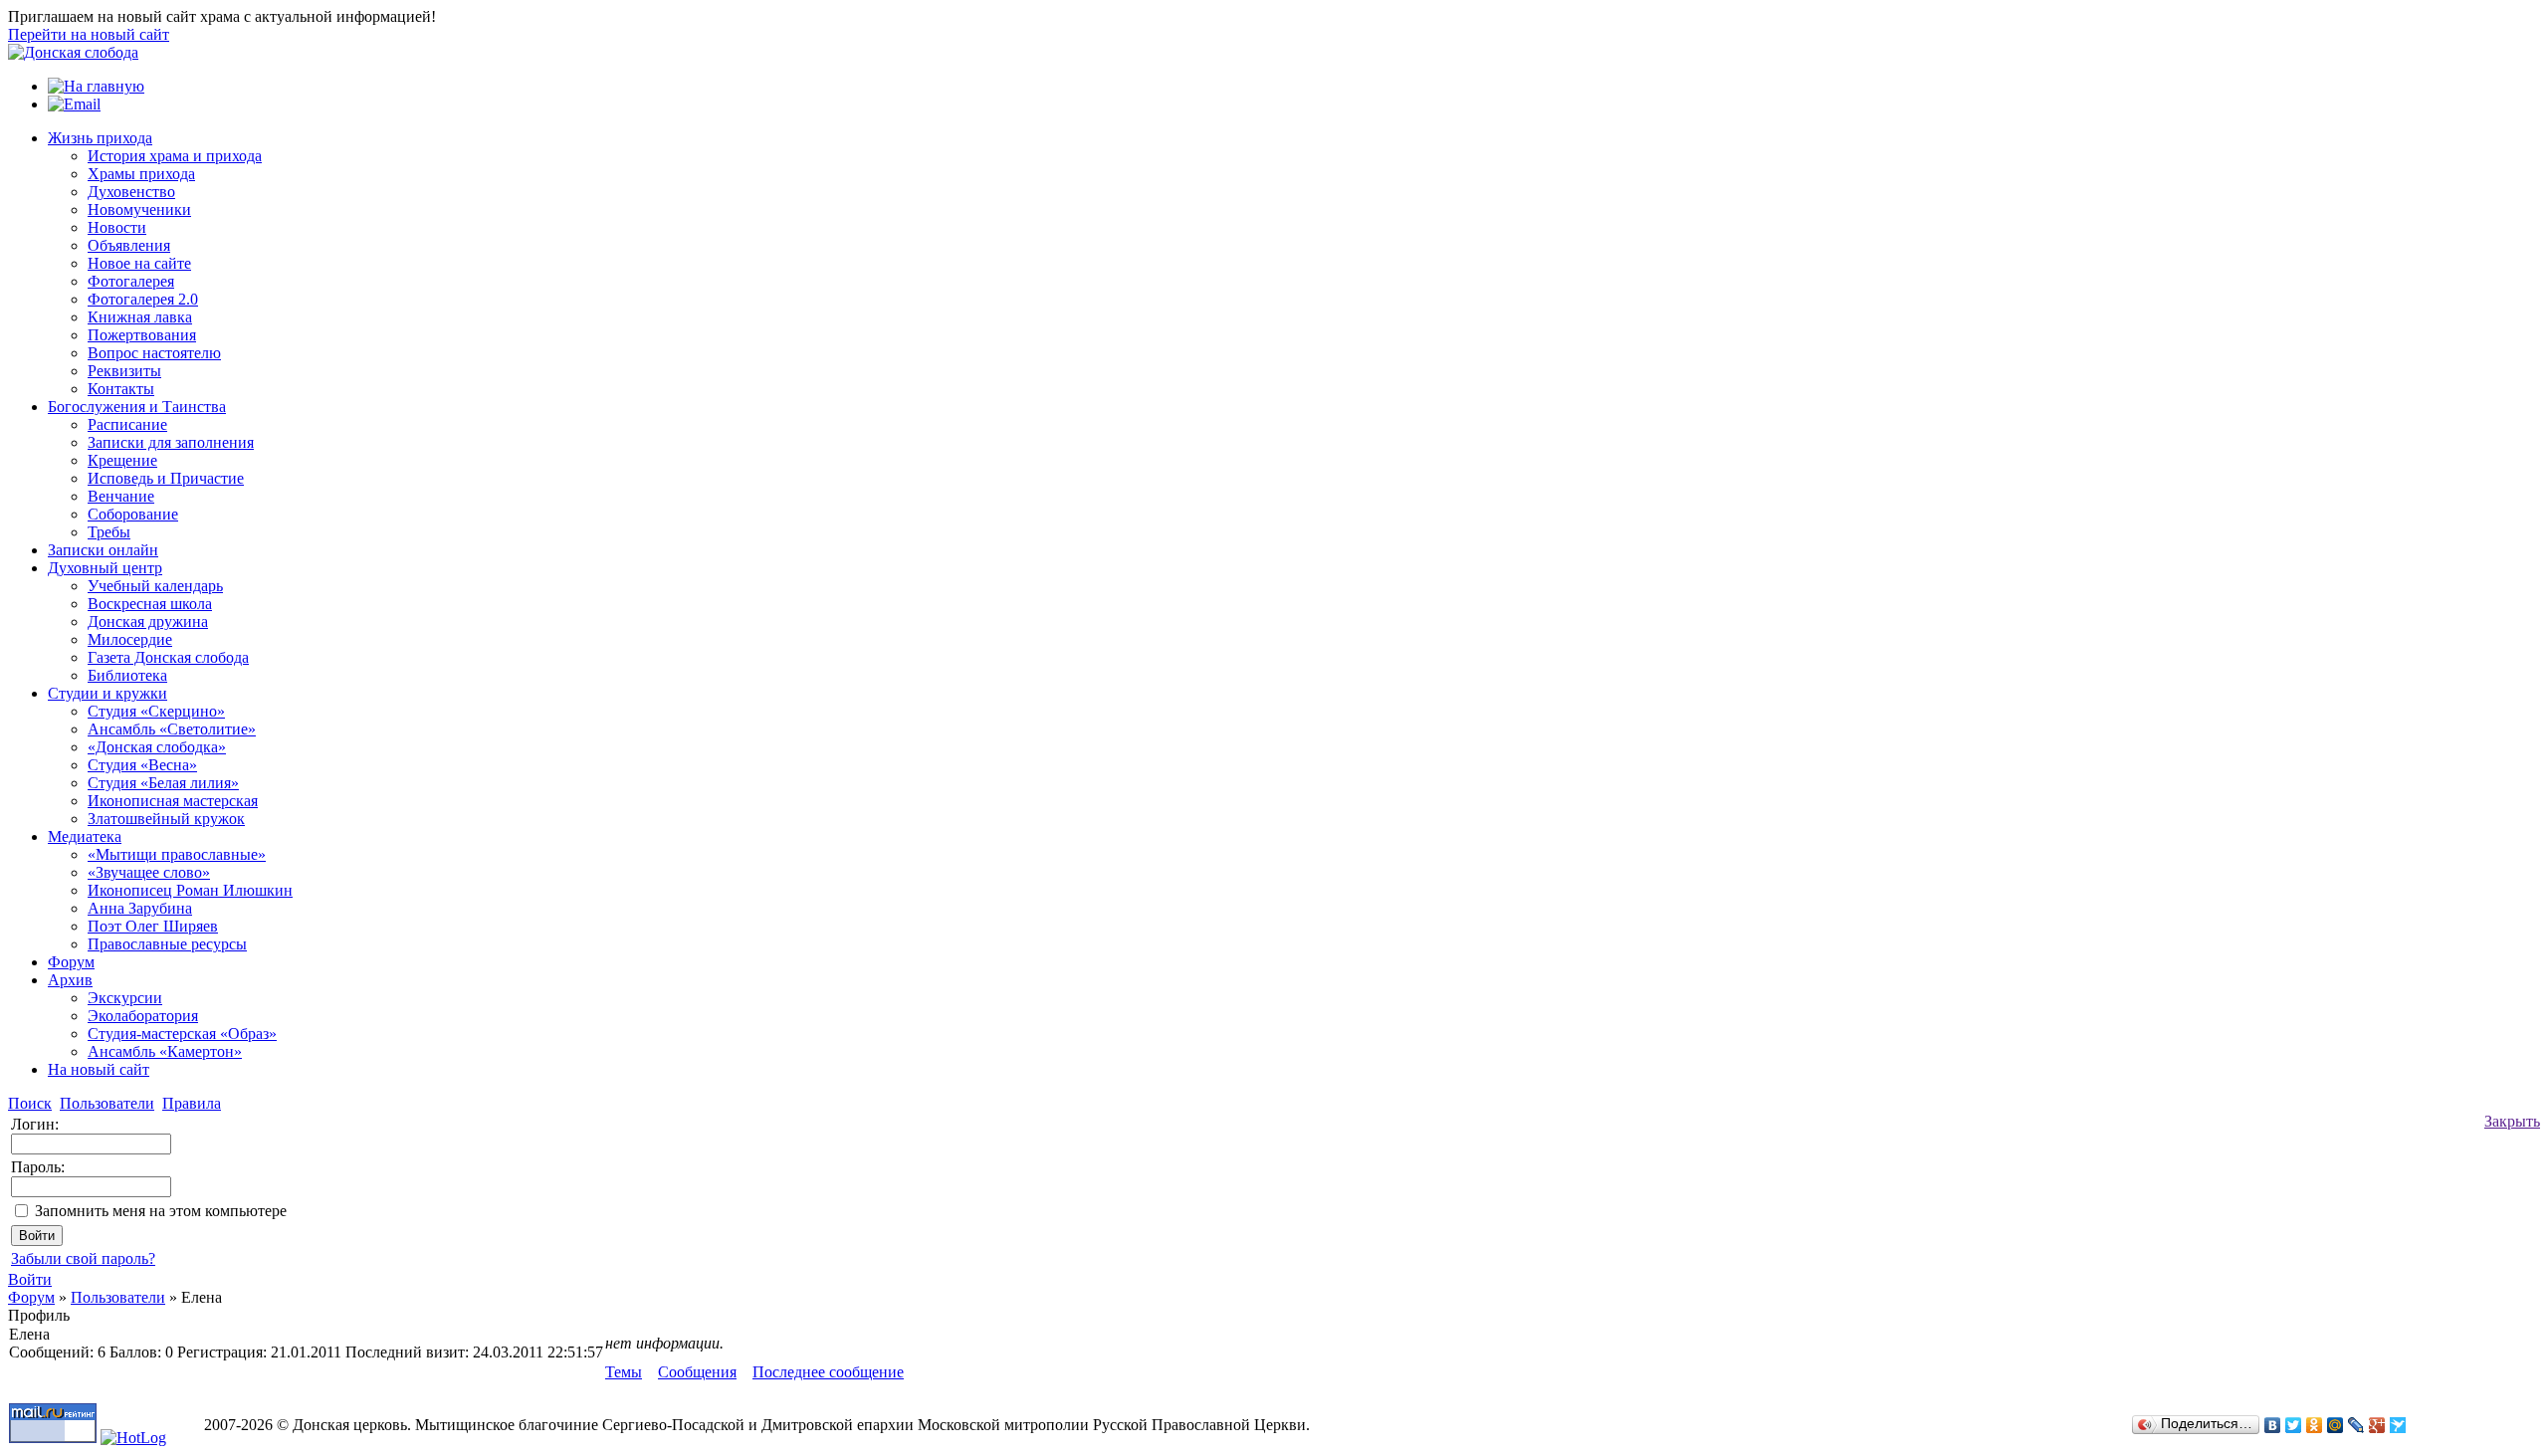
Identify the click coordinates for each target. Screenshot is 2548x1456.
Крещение (122, 460)
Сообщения (697, 1372)
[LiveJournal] (2356, 1425)
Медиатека (85, 836)
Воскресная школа (150, 604)
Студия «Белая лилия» (163, 783)
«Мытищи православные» (177, 854)
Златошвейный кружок (166, 819)
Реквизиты (124, 371)
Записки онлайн (103, 550)
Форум (71, 962)
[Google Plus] (2377, 1425)
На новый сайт (99, 1069)
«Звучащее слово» (149, 872)
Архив (70, 980)
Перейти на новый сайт (89, 34)
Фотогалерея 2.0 (143, 299)
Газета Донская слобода (168, 657)
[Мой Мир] (2336, 1425)
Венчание (121, 496)
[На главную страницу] (73, 52)
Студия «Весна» (142, 765)
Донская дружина (148, 622)
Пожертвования (142, 335)
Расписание (127, 424)
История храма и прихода (175, 156)
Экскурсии (125, 998)
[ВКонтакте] (2273, 1425)
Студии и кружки (107, 693)
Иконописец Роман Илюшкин (190, 890)
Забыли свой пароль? (83, 1258)
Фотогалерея (131, 281)
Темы (624, 1372)
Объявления (129, 245)
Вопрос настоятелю (154, 353)
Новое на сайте (139, 263)
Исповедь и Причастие (166, 478)
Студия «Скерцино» (156, 711)
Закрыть (2512, 1121)
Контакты (121, 389)
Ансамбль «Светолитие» (172, 729)
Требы (109, 532)
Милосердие (130, 639)
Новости (117, 227)
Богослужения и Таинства (137, 407)
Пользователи (118, 1297)
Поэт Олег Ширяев (153, 926)
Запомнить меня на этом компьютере (161, 1211)
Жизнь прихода (100, 138)
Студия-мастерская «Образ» (182, 1034)
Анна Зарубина (140, 908)
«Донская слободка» (157, 747)
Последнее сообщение (828, 1372)
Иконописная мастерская (173, 801)
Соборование (133, 514)
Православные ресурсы (167, 944)
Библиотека (127, 675)
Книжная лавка (140, 317)
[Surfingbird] (2398, 1425)
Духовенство (131, 192)
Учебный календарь (155, 586)
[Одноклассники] (2315, 1425)
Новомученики (139, 209)
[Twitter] (2294, 1425)
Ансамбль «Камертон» (165, 1051)
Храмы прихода (141, 174)
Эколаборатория (143, 1016)
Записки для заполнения (171, 442)
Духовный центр (105, 568)
